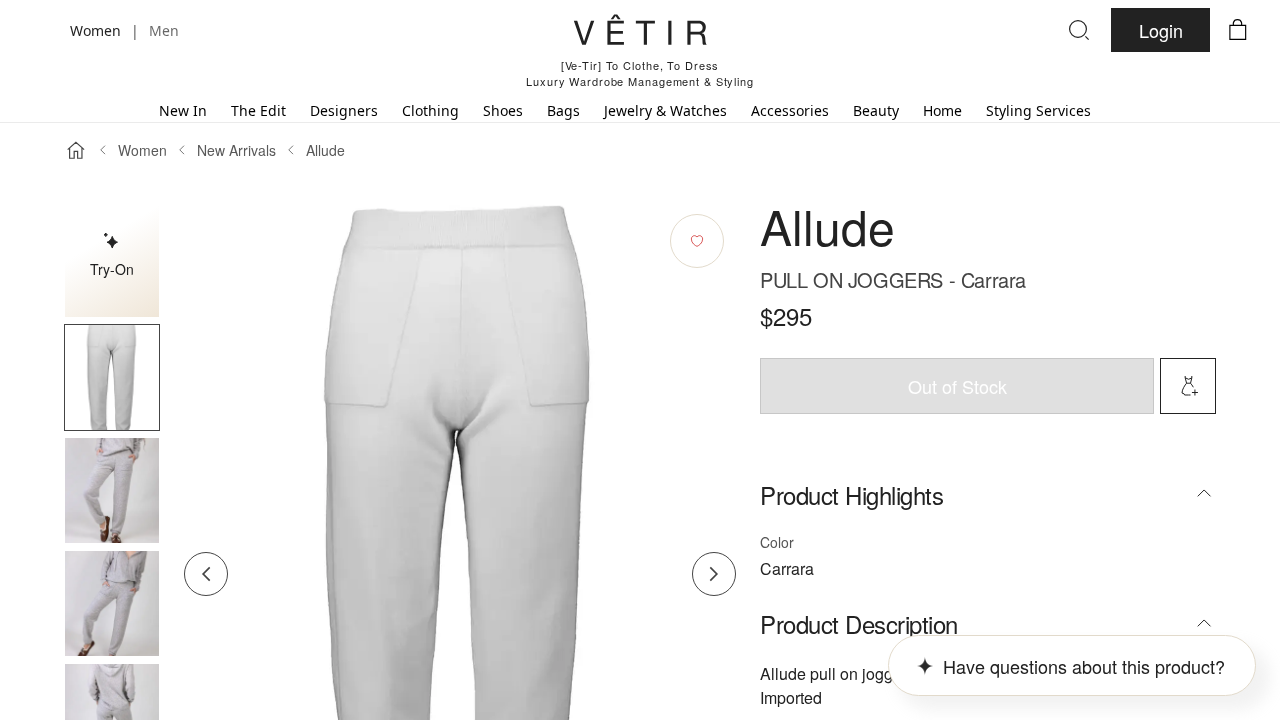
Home (942, 110)
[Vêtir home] (640, 33)
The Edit (258, 110)
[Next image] (714, 574)
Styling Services (1038, 110)
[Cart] (1238, 30)
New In (183, 110)
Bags (563, 110)
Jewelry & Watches (665, 110)
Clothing (430, 110)
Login (1161, 30)
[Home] (76, 150)
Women (142, 150)
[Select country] (42, 30)
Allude (325, 150)
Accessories (790, 110)
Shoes (503, 110)
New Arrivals (236, 150)
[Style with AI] (1188, 386)
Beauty (876, 110)
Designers (344, 110)
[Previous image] (206, 574)
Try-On (112, 269)
